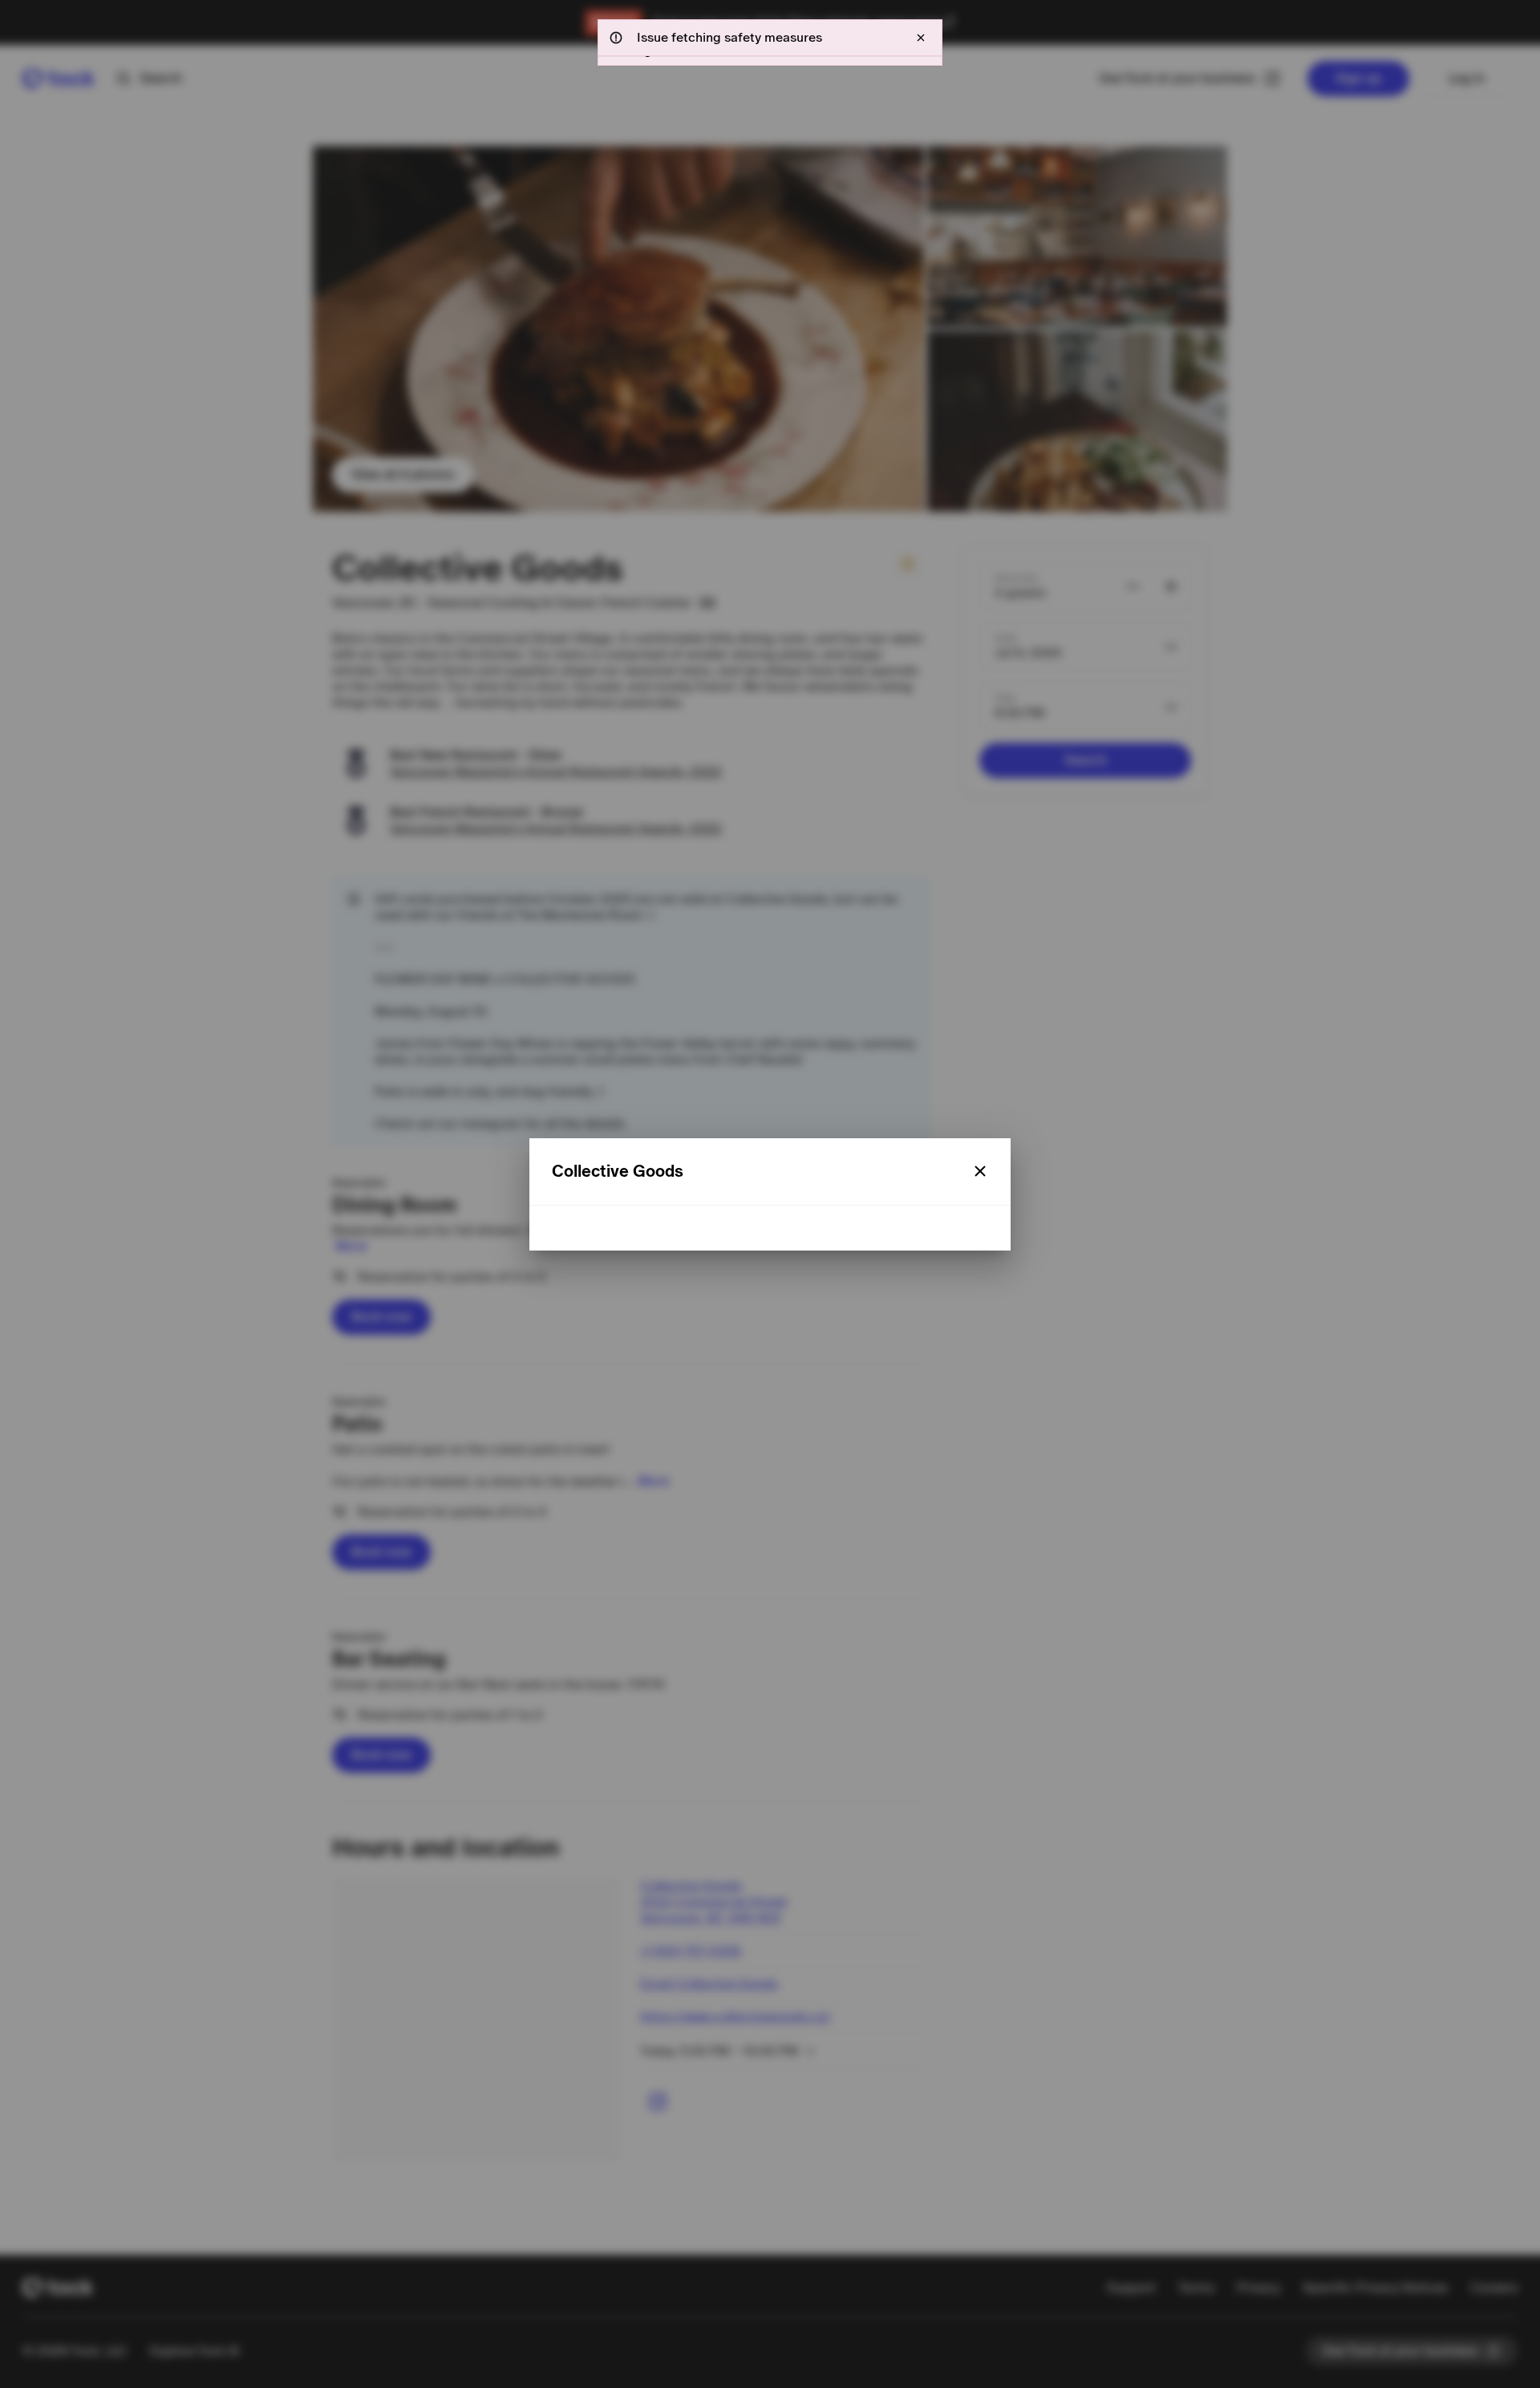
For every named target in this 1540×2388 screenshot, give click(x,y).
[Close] (980, 1171)
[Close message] (921, 38)
